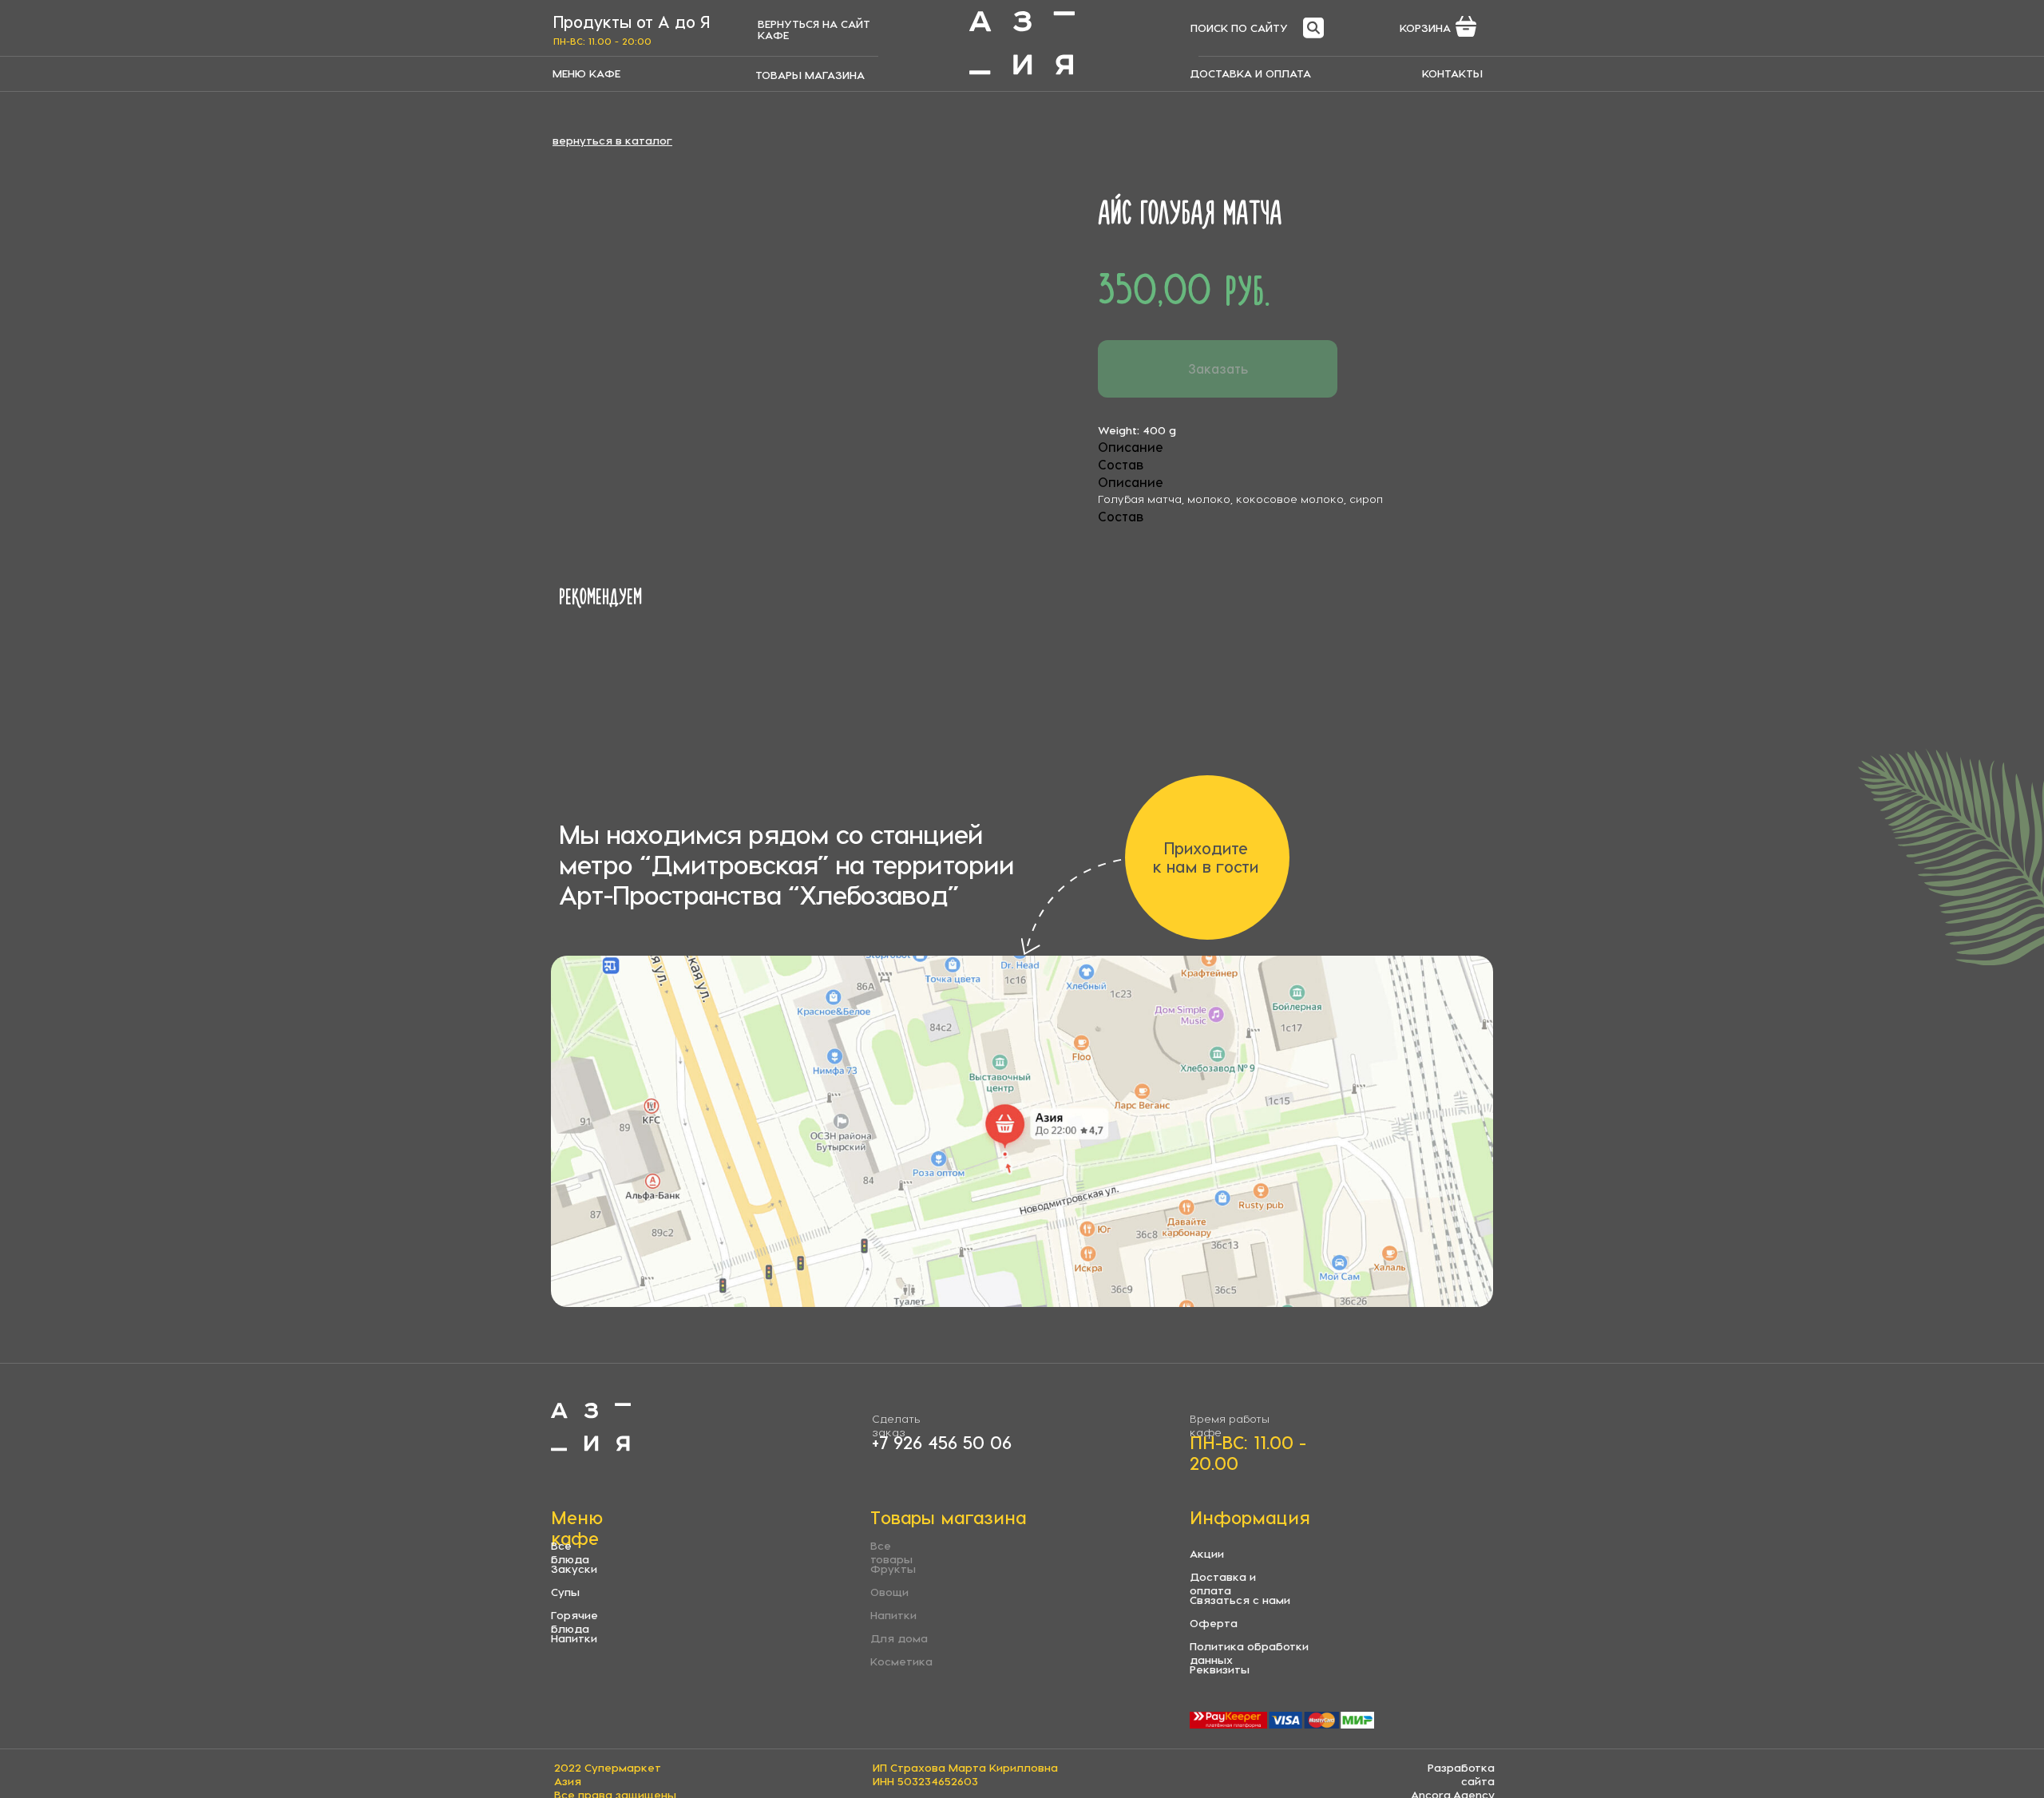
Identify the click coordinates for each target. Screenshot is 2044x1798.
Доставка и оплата (1223, 1583)
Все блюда (570, 1552)
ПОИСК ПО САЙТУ (1239, 28)
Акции (1207, 1553)
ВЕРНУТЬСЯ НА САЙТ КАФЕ (814, 29)
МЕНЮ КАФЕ (586, 73)
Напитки (574, 1638)
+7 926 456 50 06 (942, 1442)
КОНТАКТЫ (1452, 73)
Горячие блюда (574, 1622)
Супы (565, 1592)
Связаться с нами (1240, 1600)
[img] (1022, 43)
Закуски (574, 1568)
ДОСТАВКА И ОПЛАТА (1250, 73)
